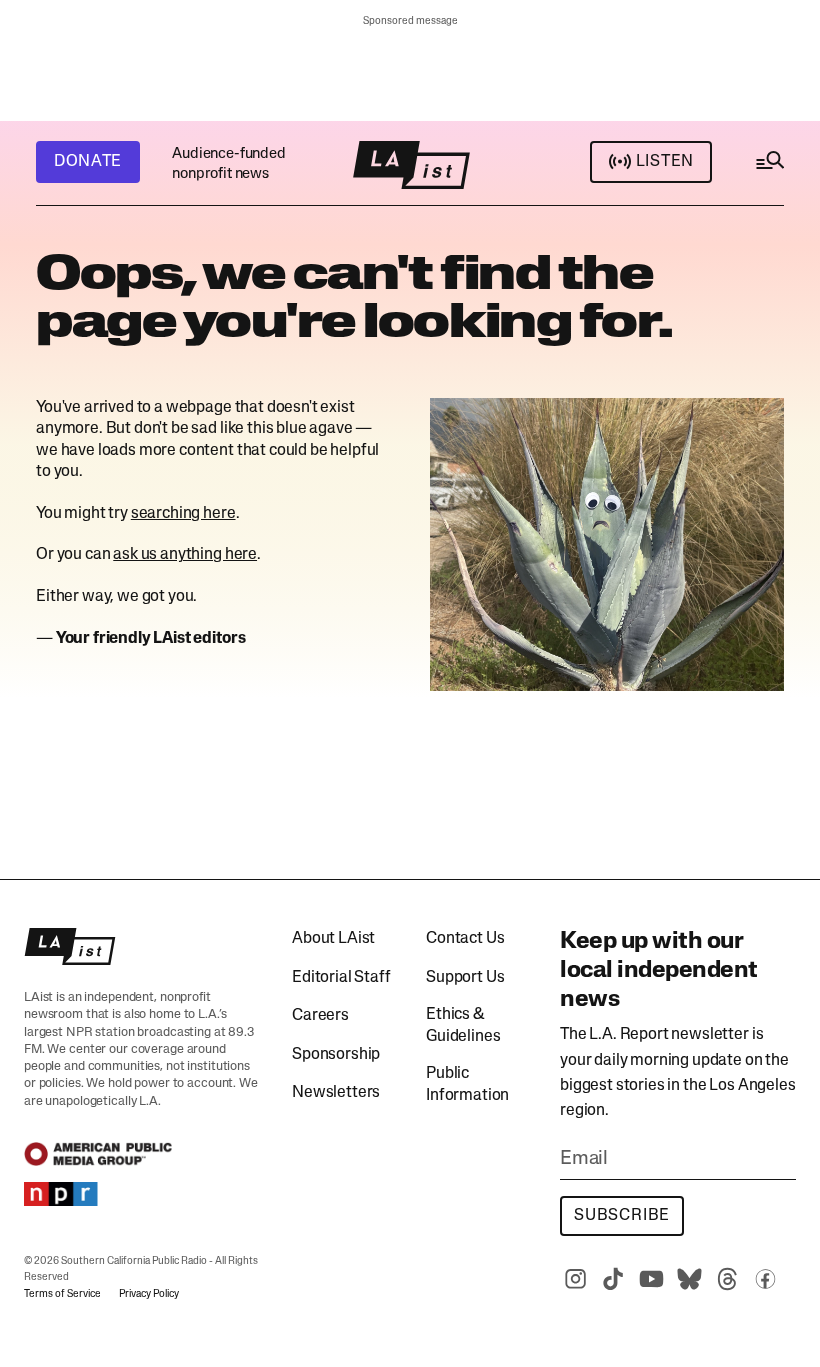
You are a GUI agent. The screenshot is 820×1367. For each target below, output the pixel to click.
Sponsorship (336, 1055)
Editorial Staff (341, 978)
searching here (183, 514)
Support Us (465, 978)
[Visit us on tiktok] (613, 1279)
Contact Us (465, 939)
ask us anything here (185, 555)
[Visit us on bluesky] (689, 1279)
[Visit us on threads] (727, 1279)
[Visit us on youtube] (651, 1279)
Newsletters (336, 1093)
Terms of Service (62, 1294)
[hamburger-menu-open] (769, 165)
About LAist (333, 939)
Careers (320, 1016)
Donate (88, 162)
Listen (665, 162)
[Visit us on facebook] (765, 1279)
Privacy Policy (149, 1294)
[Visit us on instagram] (575, 1279)
